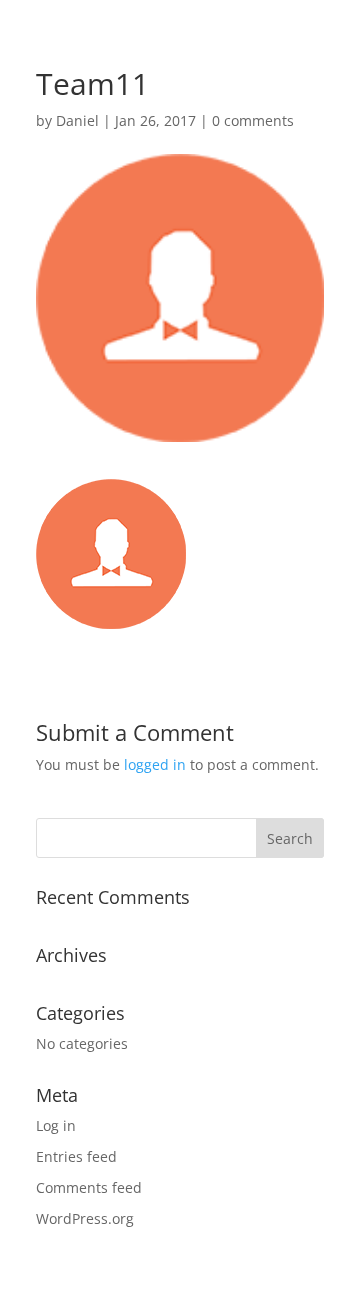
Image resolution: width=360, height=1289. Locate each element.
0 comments (253, 120)
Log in (56, 1125)
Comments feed (89, 1187)
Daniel (77, 120)
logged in (155, 764)
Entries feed (76, 1156)
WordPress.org (85, 1218)
